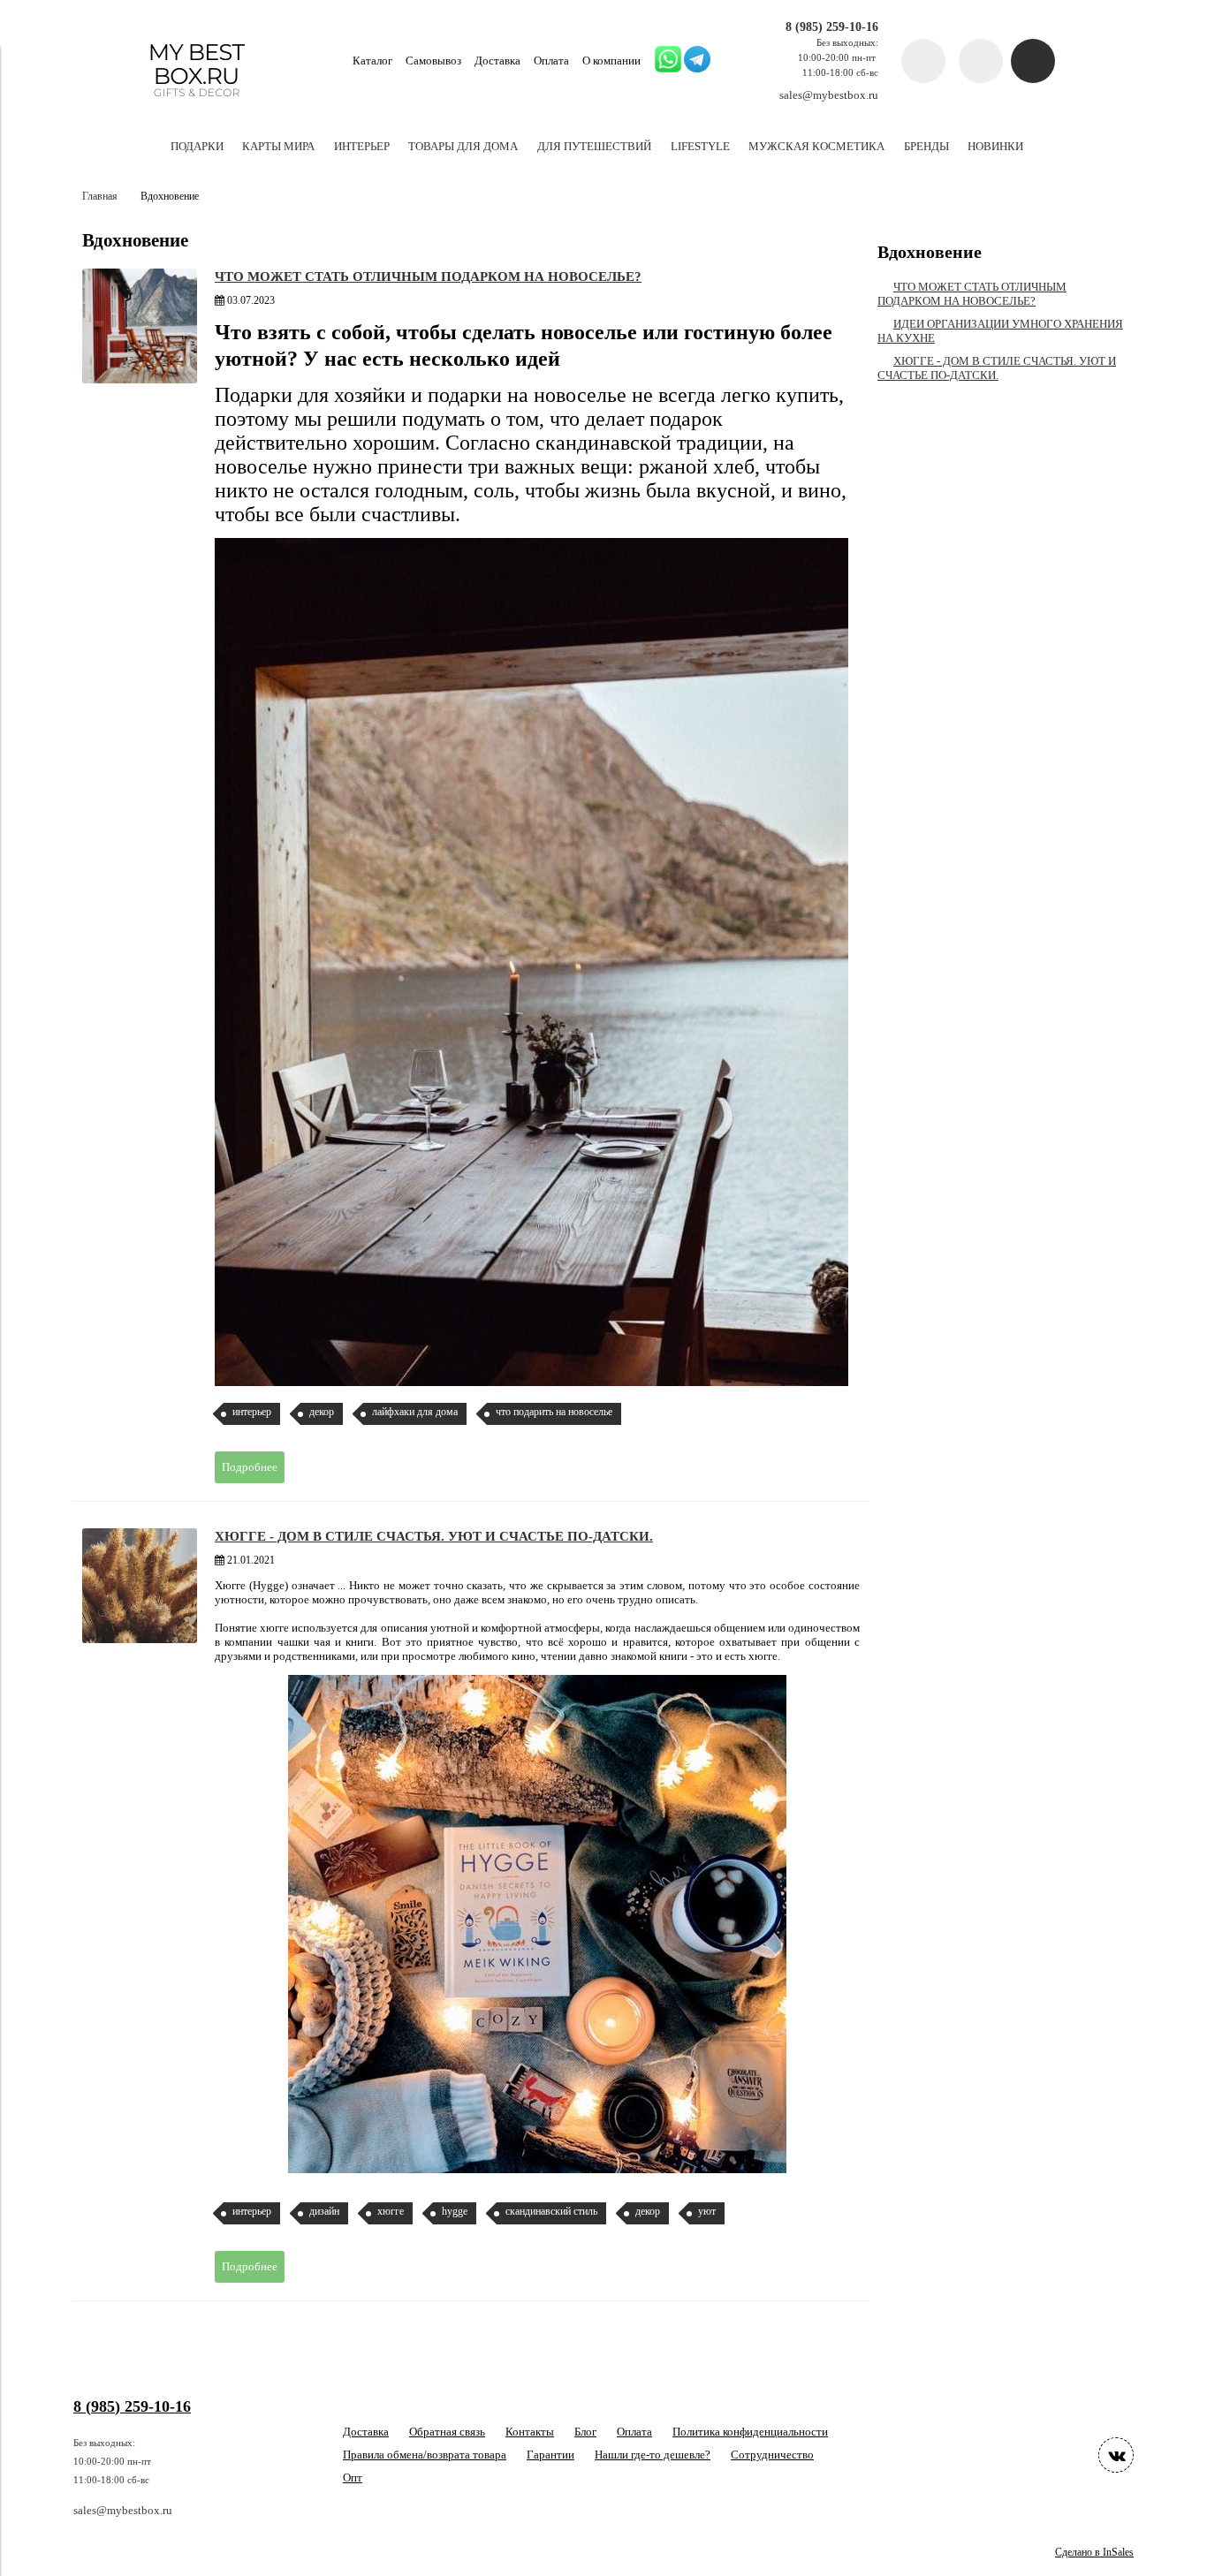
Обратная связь (447, 2432)
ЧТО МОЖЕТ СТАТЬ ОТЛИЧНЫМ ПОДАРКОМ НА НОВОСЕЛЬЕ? (428, 276)
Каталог (372, 61)
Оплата (551, 61)
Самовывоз (433, 61)
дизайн (324, 2212)
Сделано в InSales (1094, 2553)
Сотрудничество (772, 2455)
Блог (585, 2432)
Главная (100, 197)
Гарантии (550, 2455)
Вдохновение (930, 252)
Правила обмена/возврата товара (425, 2455)
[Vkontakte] (1116, 2455)
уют (707, 2212)
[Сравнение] (981, 61)
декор (322, 1412)
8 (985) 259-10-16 (832, 27)
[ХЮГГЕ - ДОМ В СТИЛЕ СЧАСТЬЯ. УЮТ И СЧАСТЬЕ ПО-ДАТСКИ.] (140, 1586)
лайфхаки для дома (415, 1412)
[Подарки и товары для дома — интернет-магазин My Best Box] (197, 105)
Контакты (530, 2432)
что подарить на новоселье (554, 1412)
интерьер (252, 1412)
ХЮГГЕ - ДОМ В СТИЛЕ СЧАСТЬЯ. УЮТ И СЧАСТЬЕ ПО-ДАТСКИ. (434, 1536)
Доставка (497, 61)
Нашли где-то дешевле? (653, 2455)
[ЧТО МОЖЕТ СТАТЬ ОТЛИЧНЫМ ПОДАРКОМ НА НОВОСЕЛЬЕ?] (140, 326)
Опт (353, 2478)
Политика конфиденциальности (750, 2432)
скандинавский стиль (551, 2212)
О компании (611, 61)
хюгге (391, 2212)
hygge (455, 2212)
